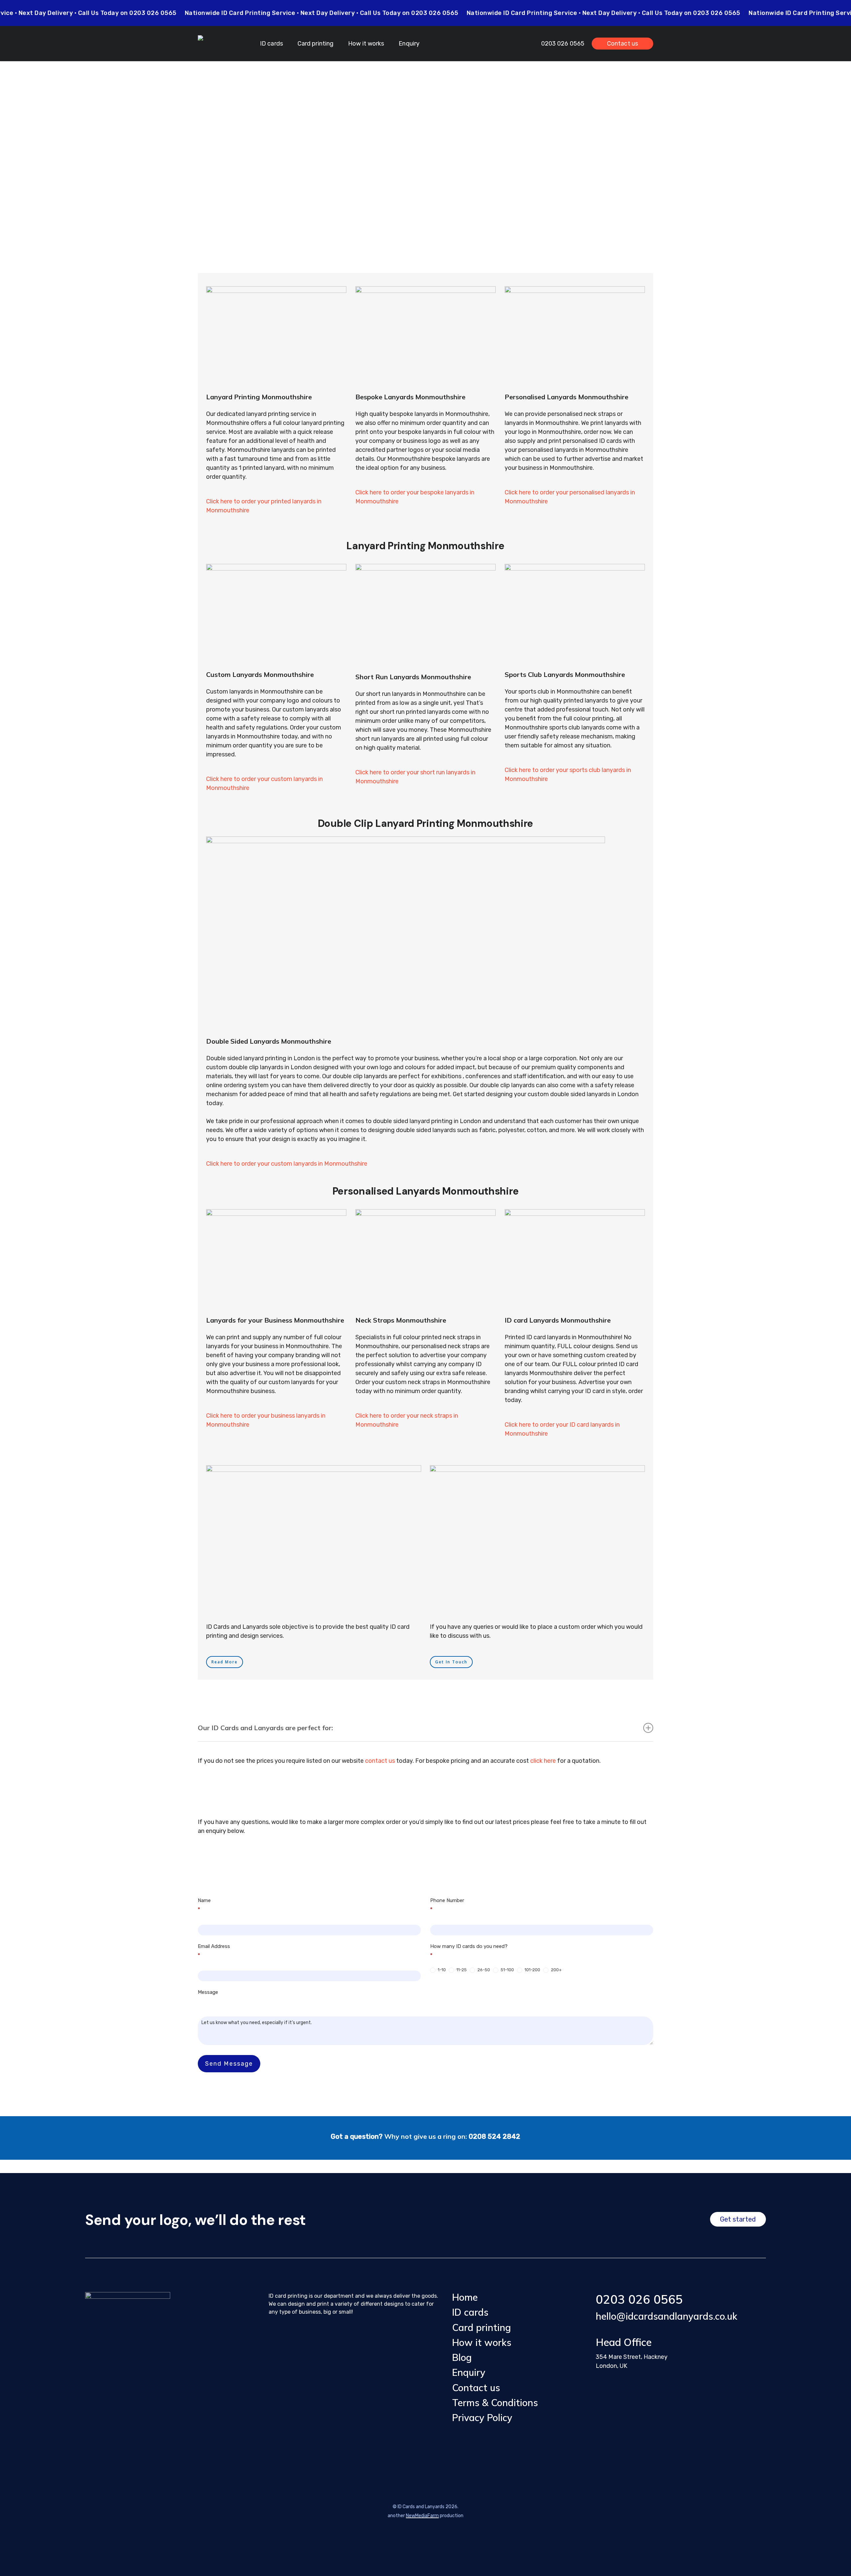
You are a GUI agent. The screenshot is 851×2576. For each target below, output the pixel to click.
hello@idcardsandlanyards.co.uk (667, 2316)
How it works (482, 2342)
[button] (225, 1662)
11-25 (461, 1970)
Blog (462, 2357)
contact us (380, 1761)
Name (204, 1905)
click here (543, 1761)
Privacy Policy (482, 2418)
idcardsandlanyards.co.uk (485, 157)
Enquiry (469, 2372)
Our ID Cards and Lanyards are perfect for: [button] (265, 1728)
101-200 (532, 1970)
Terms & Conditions (495, 2403)
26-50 (483, 1970)
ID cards (470, 2312)
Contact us (476, 2388)
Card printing (482, 2327)
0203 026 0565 (639, 2299)
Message (208, 1992)
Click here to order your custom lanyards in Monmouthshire (287, 1164)
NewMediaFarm (422, 2516)
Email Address (214, 1951)
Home (465, 2297)
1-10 (441, 1970)
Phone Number (447, 1905)
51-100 (507, 1970)
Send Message (229, 2064)
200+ (556, 1970)
